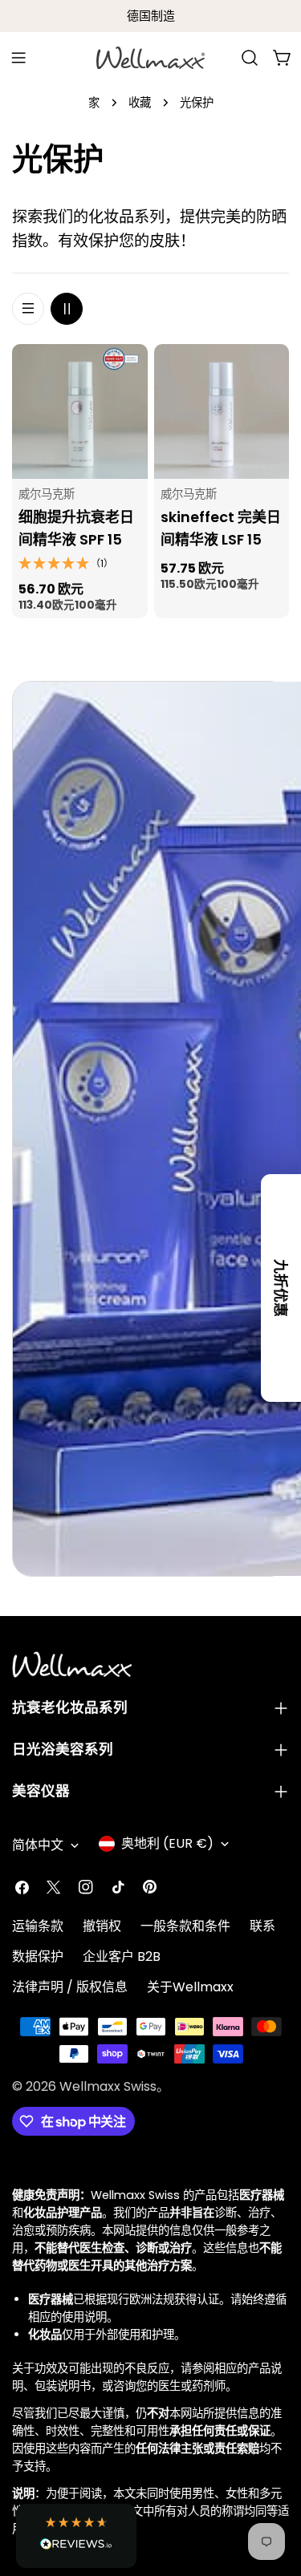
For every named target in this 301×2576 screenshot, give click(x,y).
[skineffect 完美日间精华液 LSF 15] (222, 412)
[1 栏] (28, 309)
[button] (76, 2536)
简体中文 (38, 1845)
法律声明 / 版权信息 (70, 1987)
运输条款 (38, 1926)
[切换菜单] (18, 58)
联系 (262, 1926)
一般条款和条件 (185, 1926)
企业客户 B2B (122, 1956)
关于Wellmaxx (190, 1987)
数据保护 (38, 1956)
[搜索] (250, 58)
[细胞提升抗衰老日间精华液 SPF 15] (80, 412)
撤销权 (102, 1926)
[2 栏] (67, 309)
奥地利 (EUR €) (167, 1843)
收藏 (140, 103)
